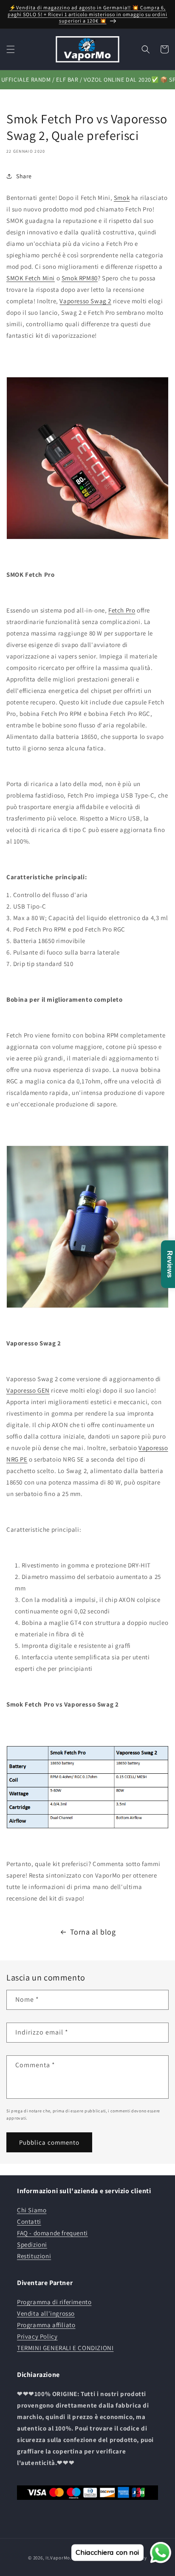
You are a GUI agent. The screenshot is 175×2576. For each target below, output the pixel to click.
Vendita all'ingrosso (46, 2313)
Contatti (29, 2221)
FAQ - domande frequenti (52, 2233)
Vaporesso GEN (28, 1390)
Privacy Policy (37, 2336)
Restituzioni (34, 2256)
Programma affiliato (46, 2325)
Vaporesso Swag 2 (85, 301)
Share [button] (24, 176)
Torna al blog (93, 1932)
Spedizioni (32, 2244)
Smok (122, 198)
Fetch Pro (122, 610)
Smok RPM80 (80, 278)
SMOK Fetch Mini (31, 278)
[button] (11, 49)
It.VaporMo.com (63, 2558)
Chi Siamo (32, 2210)
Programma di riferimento (54, 2302)
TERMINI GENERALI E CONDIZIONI (65, 2348)
